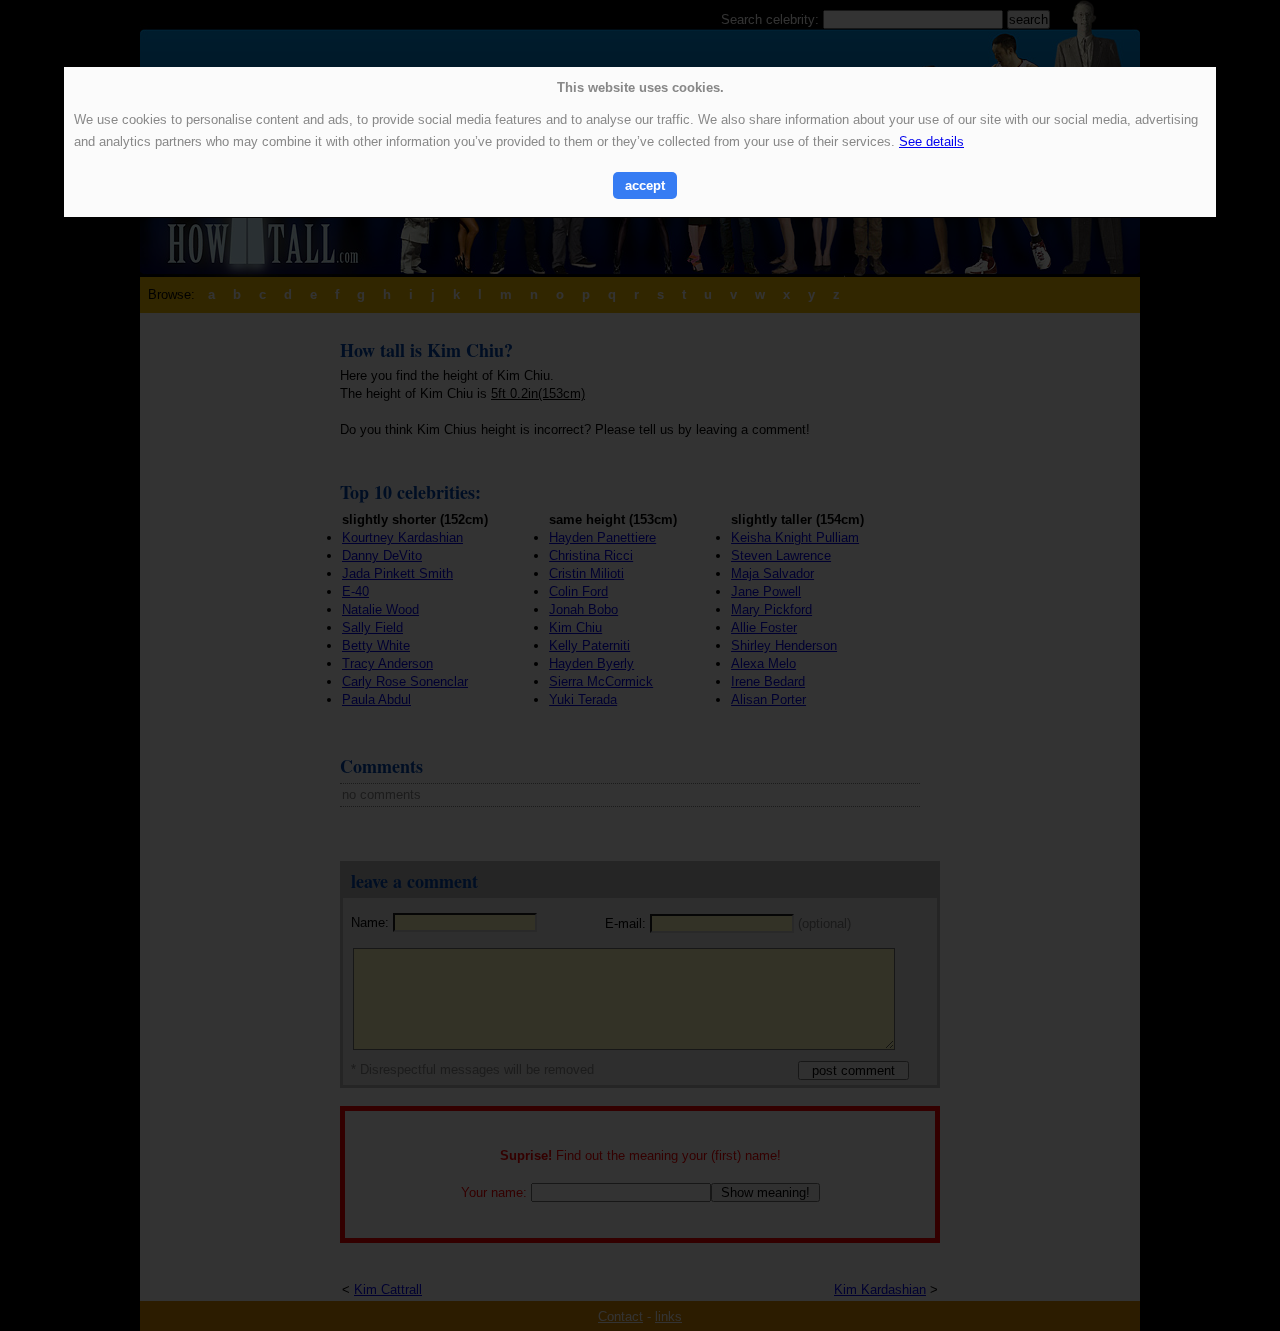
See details (931, 141)
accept (645, 185)
